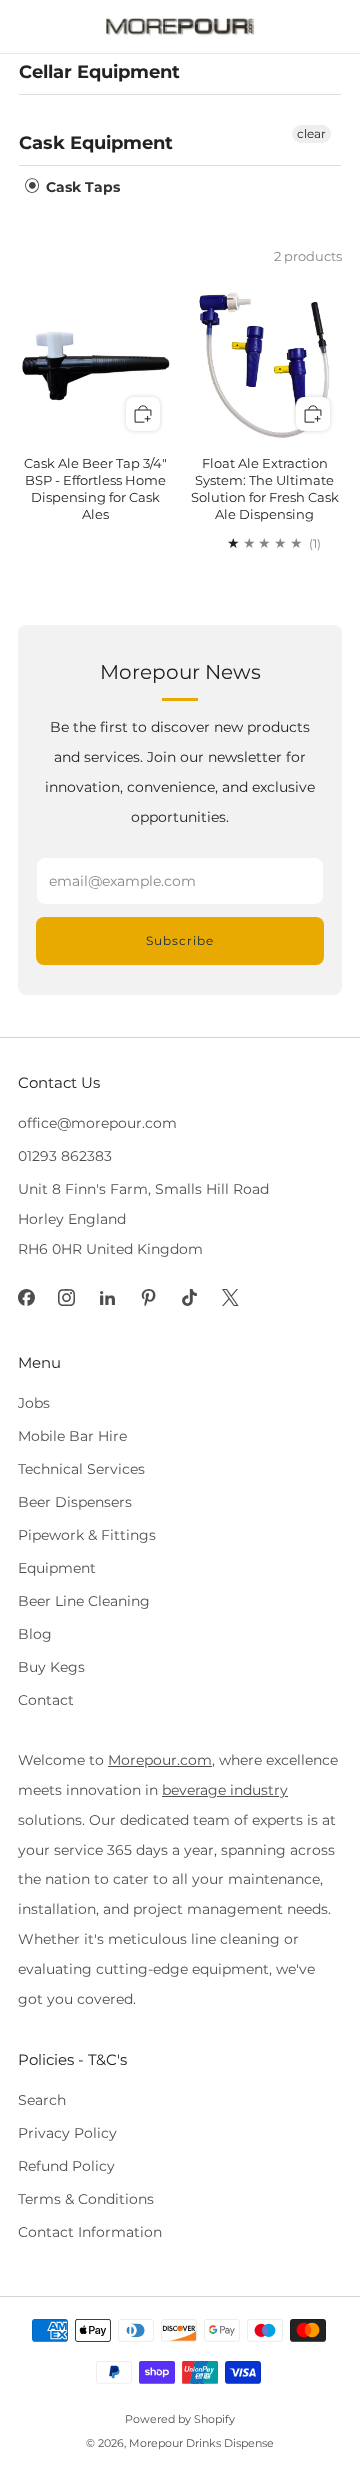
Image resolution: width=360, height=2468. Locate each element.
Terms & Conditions (86, 2199)
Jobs (34, 1403)
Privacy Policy (67, 2133)
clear (311, 133)
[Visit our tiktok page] (189, 1297)
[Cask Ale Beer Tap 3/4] (95, 366)
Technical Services (81, 1469)
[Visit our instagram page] (67, 1297)
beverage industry (225, 1790)
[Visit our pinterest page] (148, 1297)
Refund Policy (66, 2166)
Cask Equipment (96, 143)
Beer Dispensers (75, 1502)
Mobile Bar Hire (72, 1436)
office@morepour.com (97, 1123)
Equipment (57, 1568)
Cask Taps (81, 187)
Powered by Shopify (180, 2419)
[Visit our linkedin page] (107, 1297)
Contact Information (90, 2232)
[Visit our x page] (230, 1297)
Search (42, 2100)
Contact (46, 1700)
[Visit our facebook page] (26, 1297)
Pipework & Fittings (87, 1535)
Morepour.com (160, 1760)
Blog (35, 1634)
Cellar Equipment (99, 72)
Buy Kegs (51, 1667)
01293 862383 (65, 1156)
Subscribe (180, 940)
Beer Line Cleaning (84, 1601)
